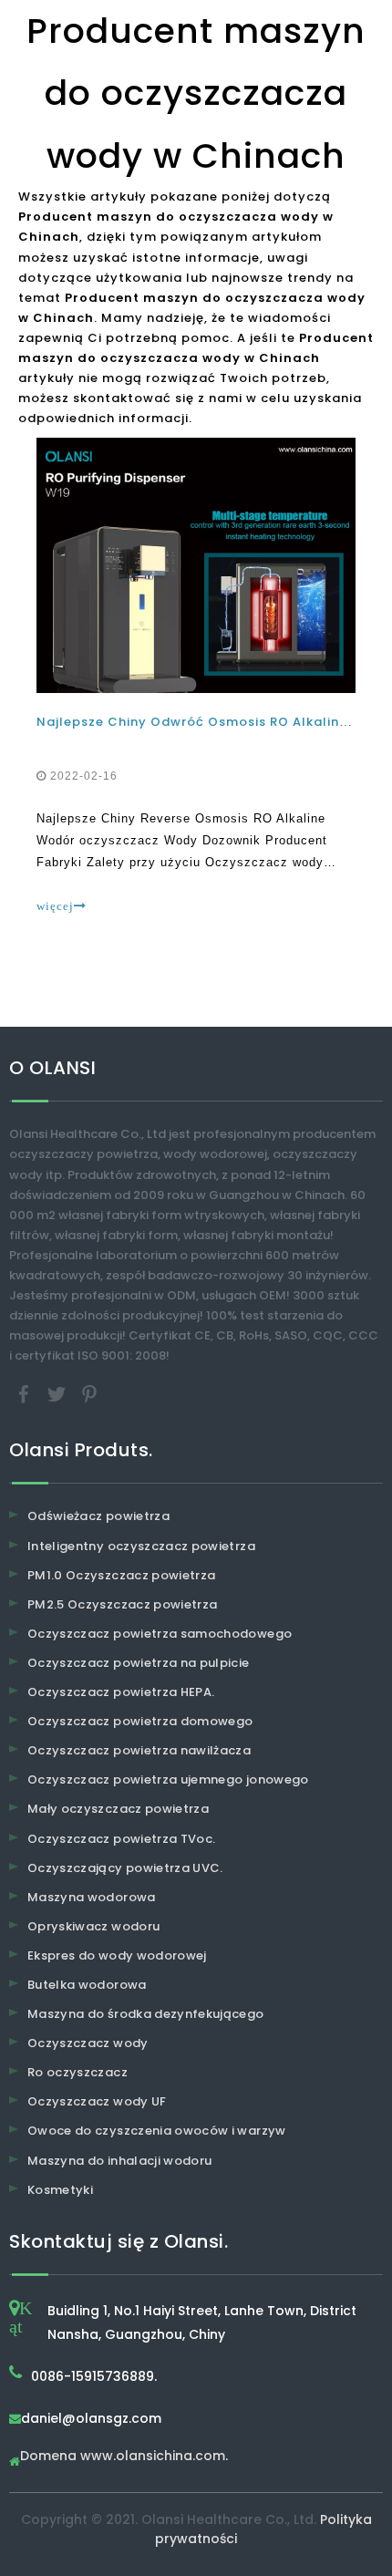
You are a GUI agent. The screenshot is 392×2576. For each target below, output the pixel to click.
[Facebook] (26, 1394)
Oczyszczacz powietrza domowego (140, 1721)
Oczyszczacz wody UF (97, 2101)
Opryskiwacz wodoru (93, 1926)
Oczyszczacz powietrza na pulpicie (139, 1663)
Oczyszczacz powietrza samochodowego (160, 1634)
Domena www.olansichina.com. (124, 2457)
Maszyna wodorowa (92, 1897)
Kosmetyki (60, 2190)
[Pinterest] (89, 1394)
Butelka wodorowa (87, 1985)
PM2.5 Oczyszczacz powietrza (122, 1604)
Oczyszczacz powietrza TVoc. (121, 1839)
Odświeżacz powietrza (98, 1516)
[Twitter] (58, 1394)
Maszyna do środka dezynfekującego (146, 2014)
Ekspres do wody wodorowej (117, 1955)
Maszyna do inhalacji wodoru (119, 2161)
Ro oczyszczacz (77, 2072)
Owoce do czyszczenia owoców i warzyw (157, 2131)
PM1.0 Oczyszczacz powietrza (121, 1575)
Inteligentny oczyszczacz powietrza (141, 1546)
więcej (55, 906)
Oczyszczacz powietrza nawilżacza (139, 1750)
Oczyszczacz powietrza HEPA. (121, 1692)
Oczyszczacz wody (88, 2043)
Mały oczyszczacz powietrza (118, 1809)
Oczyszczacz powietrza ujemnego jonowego (168, 1779)
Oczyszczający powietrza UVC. (125, 1868)
